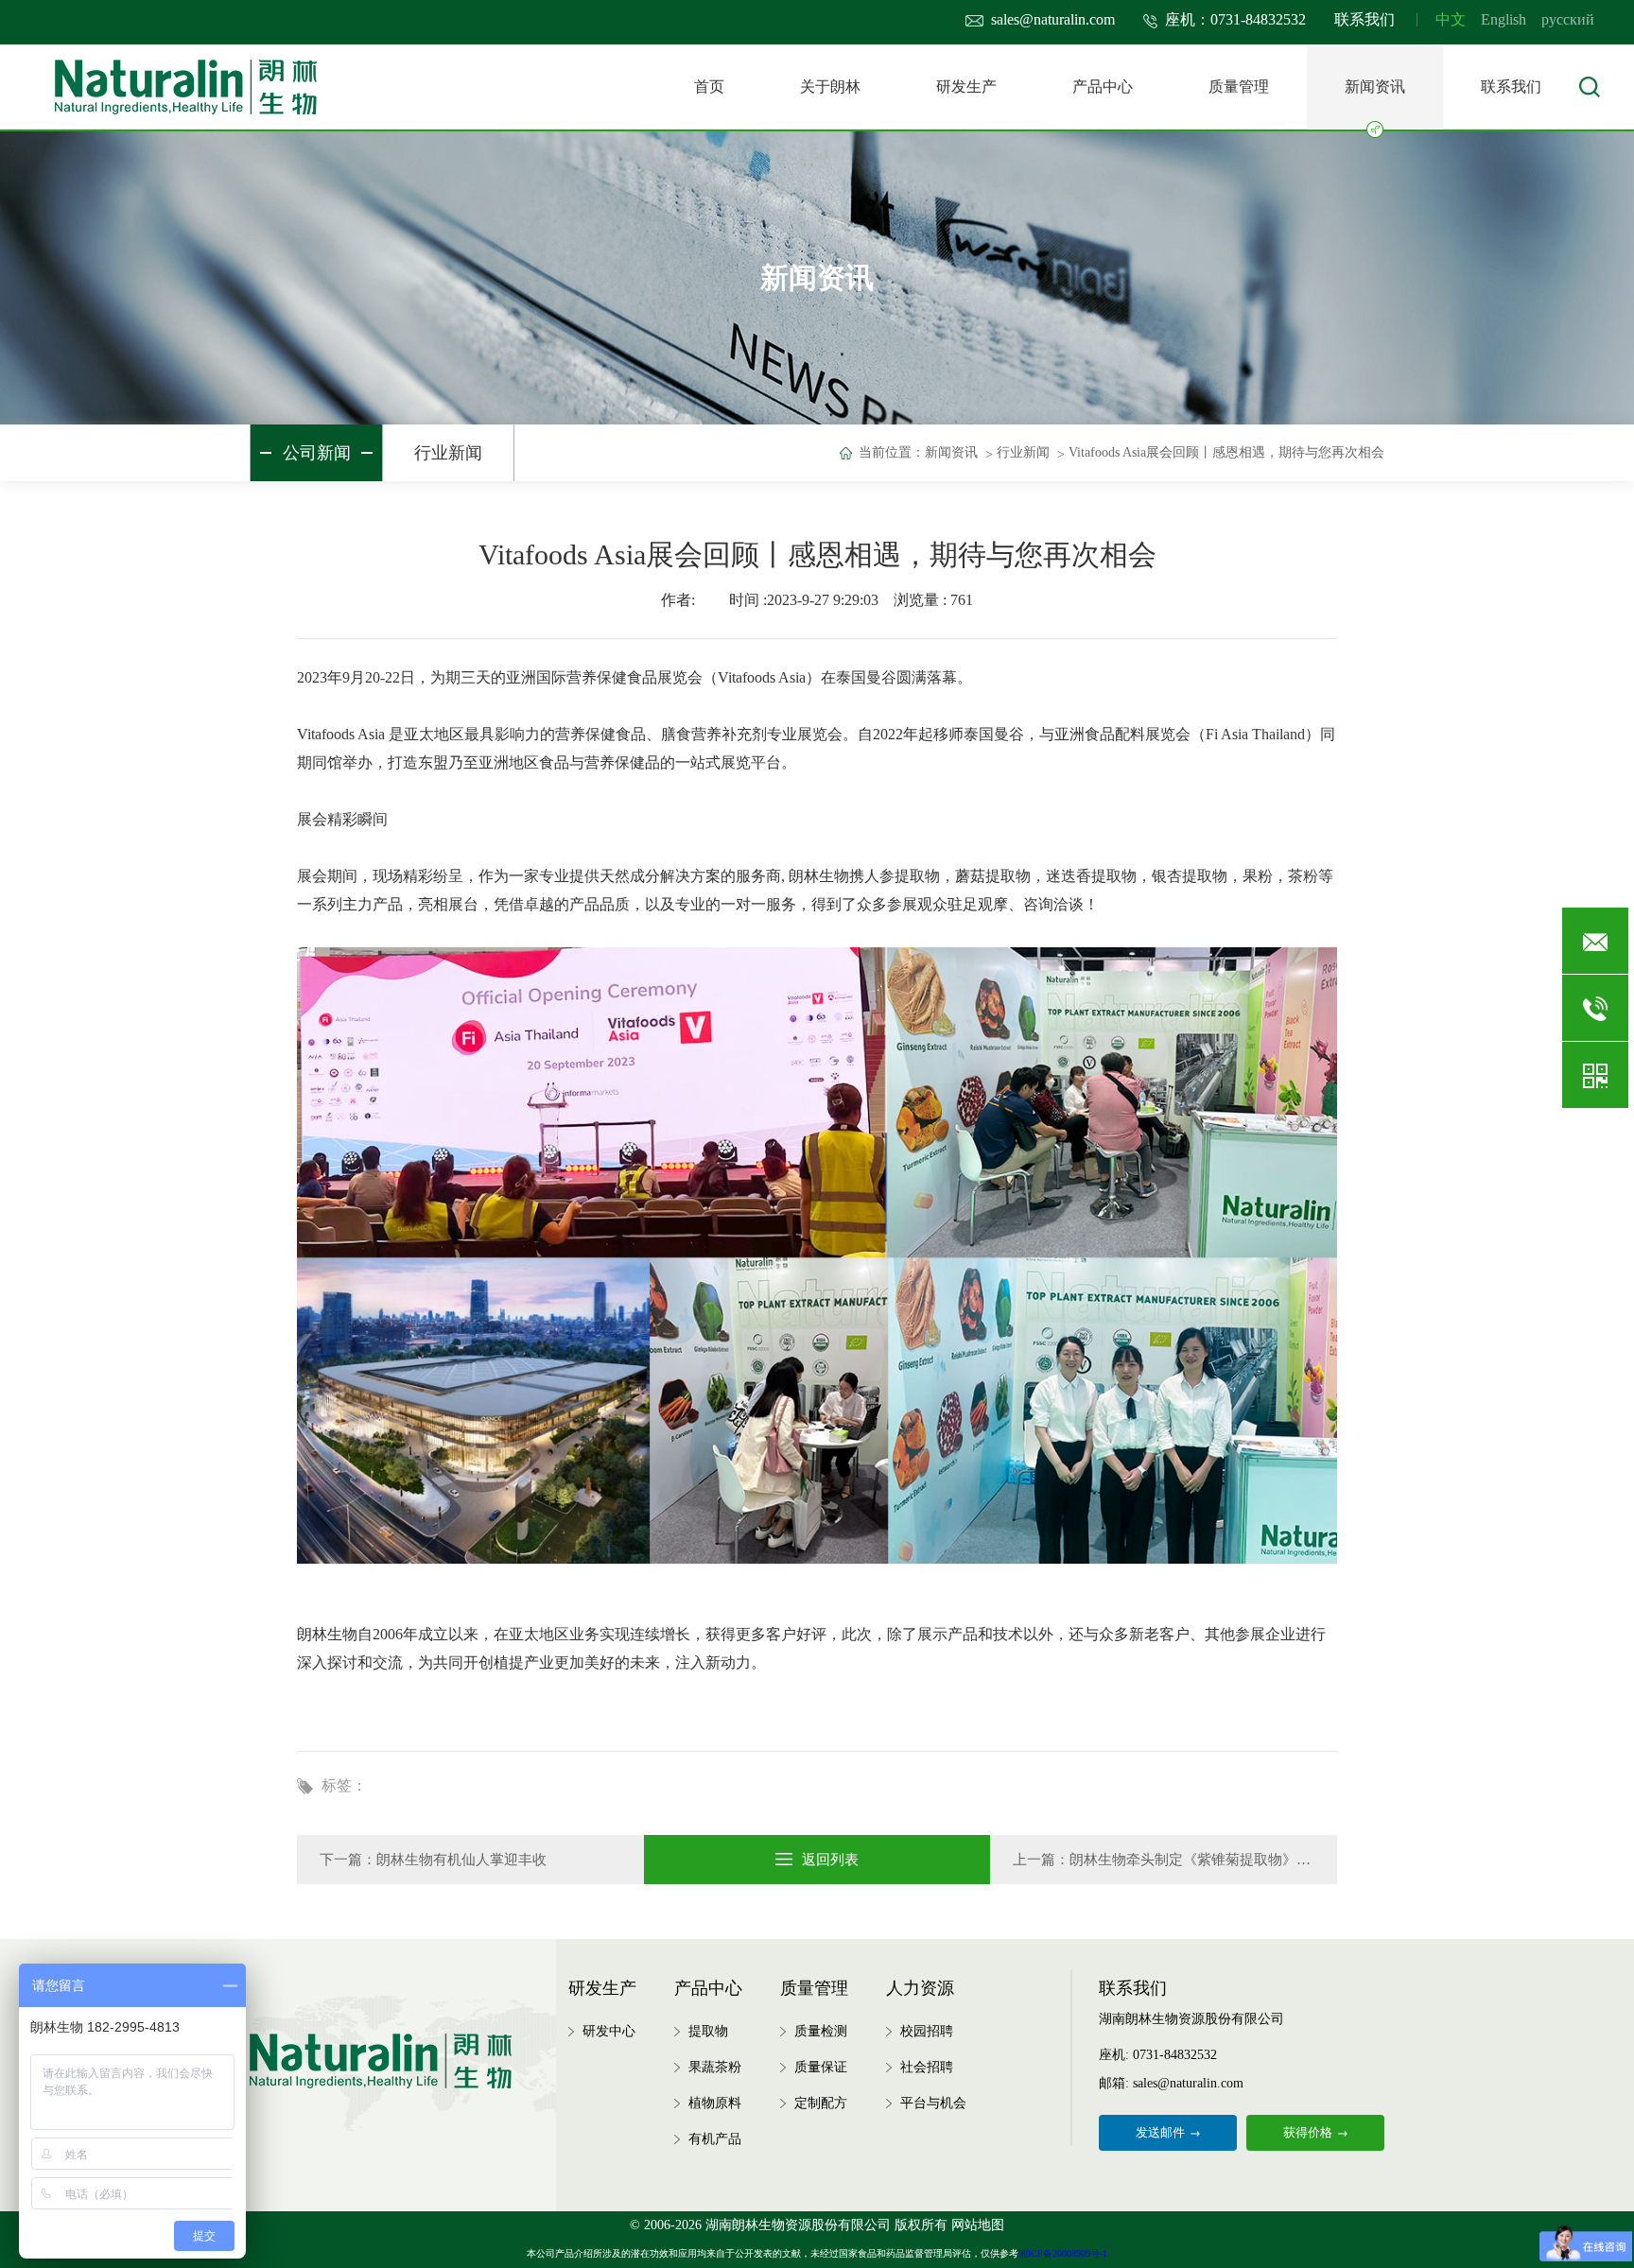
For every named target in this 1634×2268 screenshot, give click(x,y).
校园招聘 (927, 2031)
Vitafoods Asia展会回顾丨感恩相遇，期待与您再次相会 (1226, 452)
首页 (709, 87)
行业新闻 (448, 453)
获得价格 (1308, 2132)
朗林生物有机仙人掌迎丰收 (461, 1860)
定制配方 (821, 2103)
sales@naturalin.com (1053, 19)
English (1504, 19)
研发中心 (609, 2031)
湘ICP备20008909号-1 (1063, 2253)
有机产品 (715, 2139)
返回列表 (830, 1860)
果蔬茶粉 (715, 2067)
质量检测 (821, 2031)
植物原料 (715, 2103)
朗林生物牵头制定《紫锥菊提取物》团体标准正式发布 (1240, 1860)
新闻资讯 (1375, 87)
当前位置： (892, 452)
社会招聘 (927, 2067)
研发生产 (966, 87)
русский (1568, 19)
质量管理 (1239, 87)
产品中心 (1103, 87)
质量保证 (821, 2067)
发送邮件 (1160, 2132)
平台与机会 (933, 2103)
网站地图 (978, 2225)
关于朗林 (830, 87)
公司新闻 (317, 453)
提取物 (708, 2031)
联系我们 (1365, 19)
